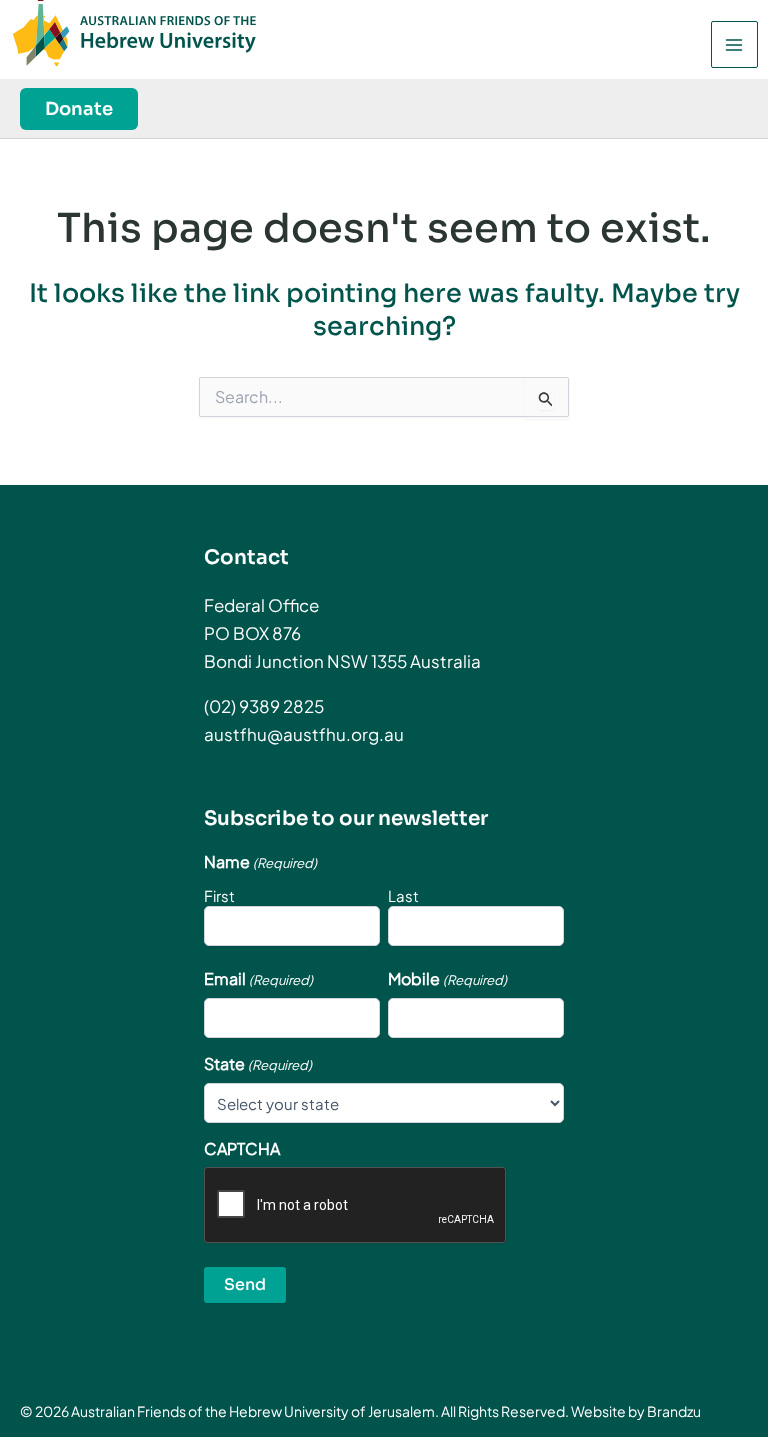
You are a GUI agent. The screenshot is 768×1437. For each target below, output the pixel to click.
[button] (79, 109)
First (219, 895)
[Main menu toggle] (735, 45)
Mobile (447, 979)
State (258, 1064)
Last (403, 895)
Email (258, 979)
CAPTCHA (242, 1149)
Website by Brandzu (636, 1411)
